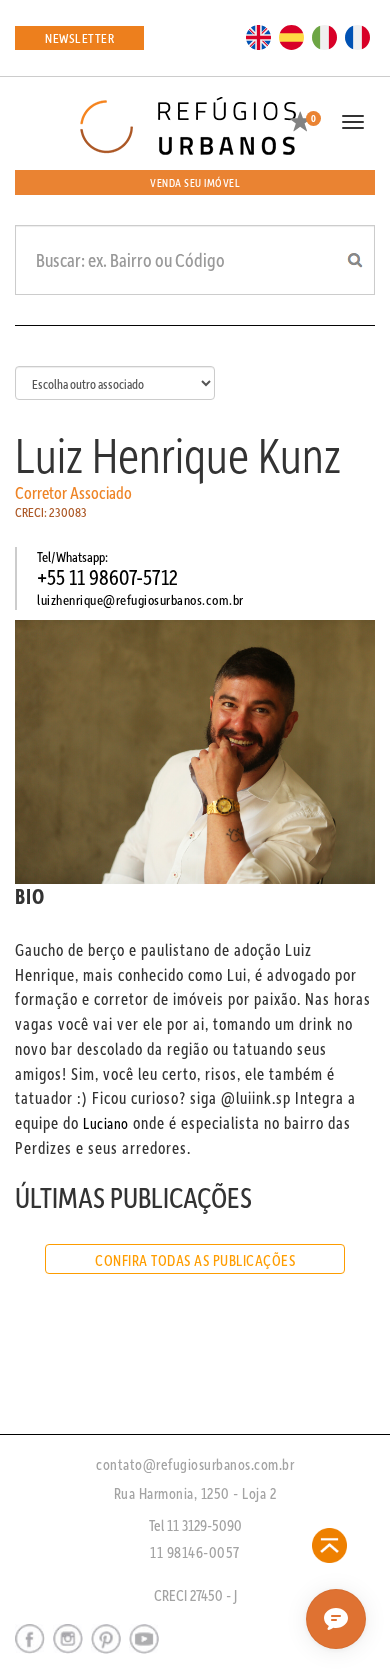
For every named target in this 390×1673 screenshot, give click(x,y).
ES (292, 36)
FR (358, 36)
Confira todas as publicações (195, 1260)
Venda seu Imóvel (195, 182)
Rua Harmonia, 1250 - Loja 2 (195, 1493)
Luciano (106, 1123)
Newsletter (79, 37)
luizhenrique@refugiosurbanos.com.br (140, 599)
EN (259, 36)
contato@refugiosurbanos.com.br (195, 1464)
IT (325, 36)
